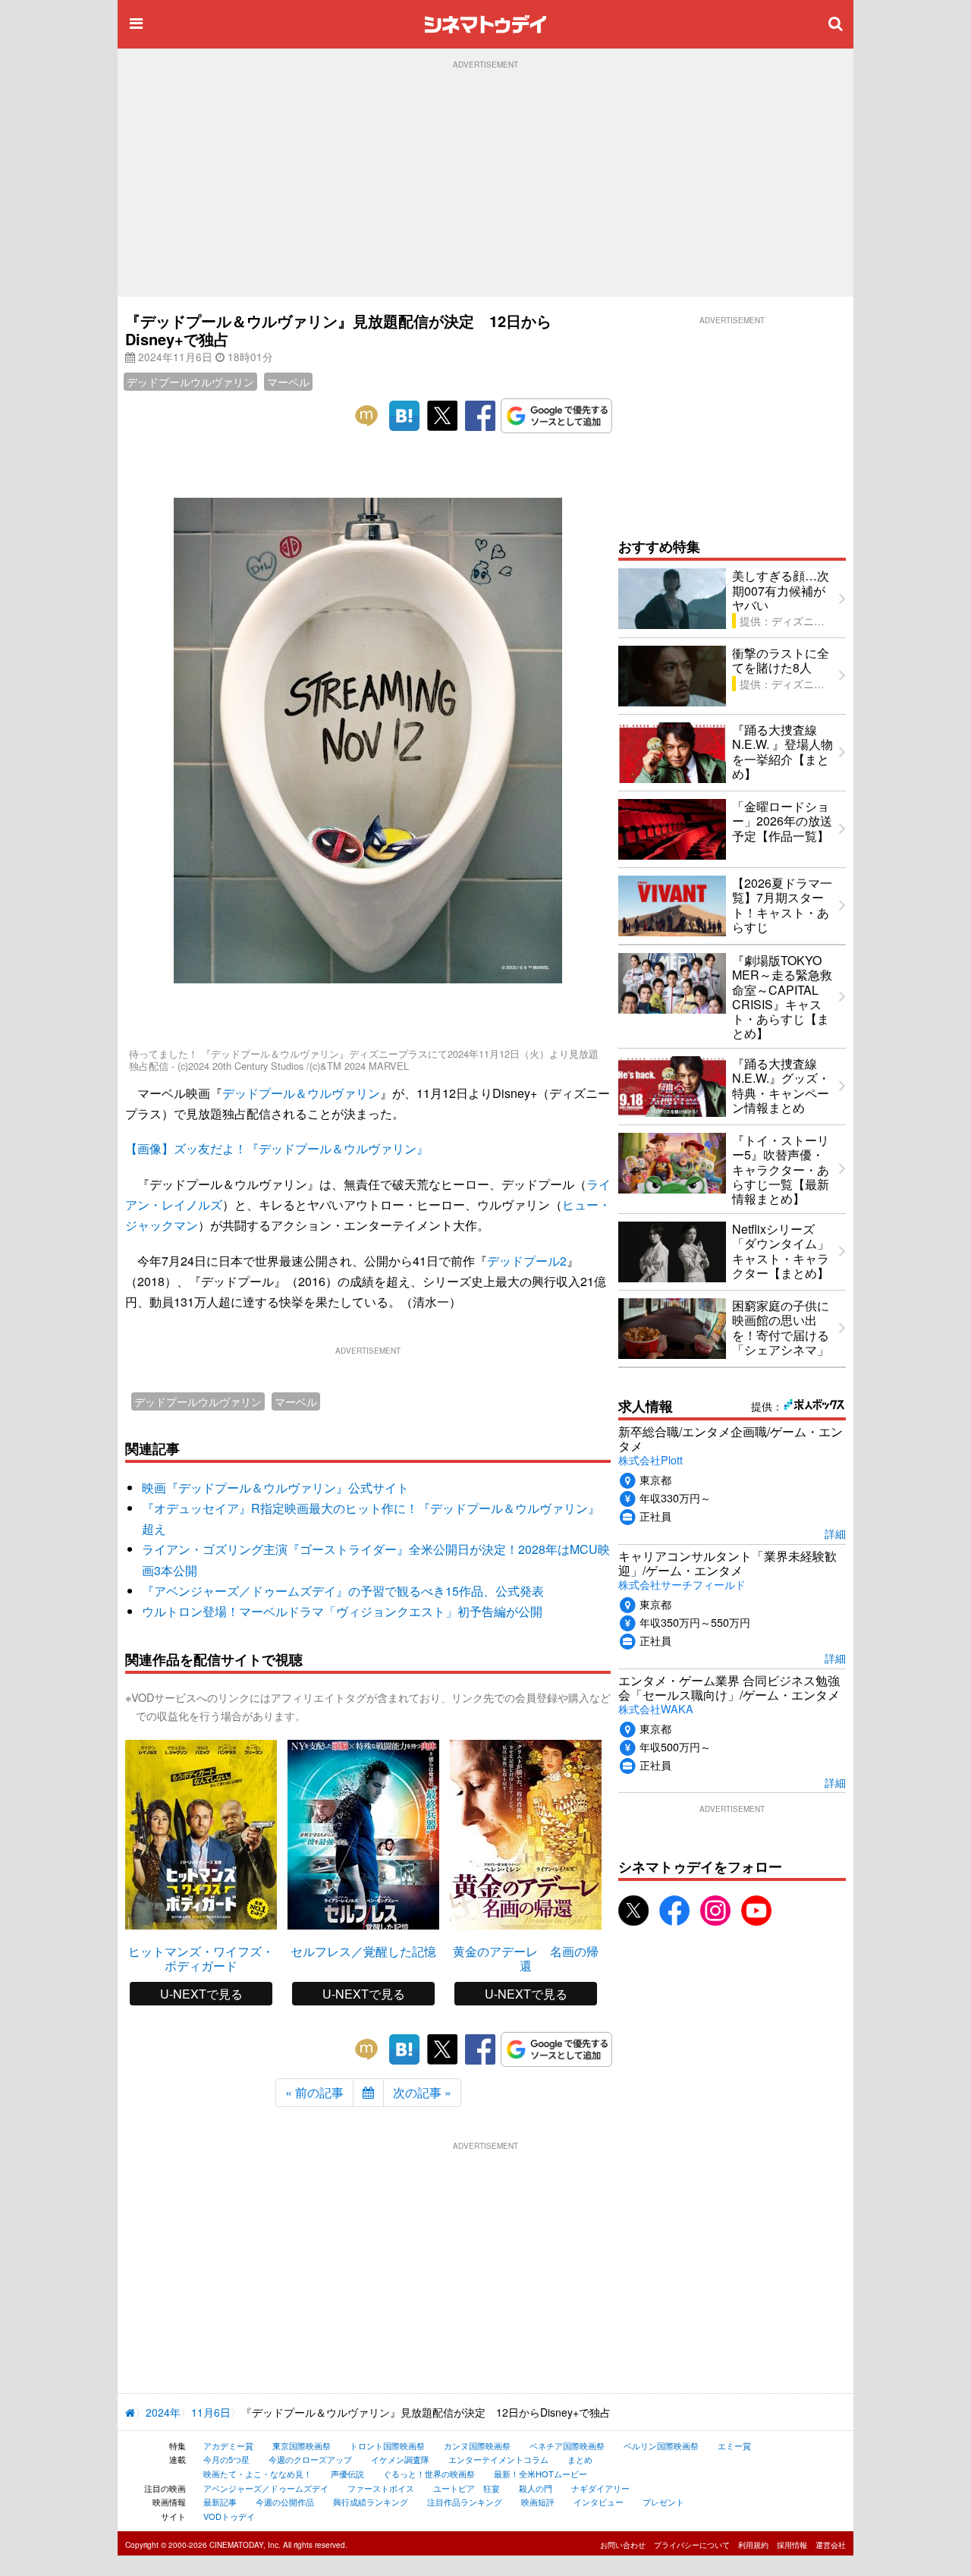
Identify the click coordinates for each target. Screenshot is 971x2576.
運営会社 (831, 2545)
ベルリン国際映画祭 (661, 2445)
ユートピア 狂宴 (467, 2488)
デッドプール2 (527, 1261)
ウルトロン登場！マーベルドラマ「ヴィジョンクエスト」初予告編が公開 (342, 1611)
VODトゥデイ (229, 2516)
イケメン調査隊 (400, 2459)
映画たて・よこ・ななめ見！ (258, 2474)
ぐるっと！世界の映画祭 (429, 2474)
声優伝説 (347, 2474)
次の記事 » (422, 2092)
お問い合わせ (623, 2545)
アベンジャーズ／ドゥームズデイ (266, 2488)
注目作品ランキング (465, 2502)
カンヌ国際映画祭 (477, 2445)
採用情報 (792, 2545)
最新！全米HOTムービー (540, 2474)
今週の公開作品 (285, 2502)
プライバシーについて (692, 2545)
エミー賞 (734, 2445)
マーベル (288, 382)
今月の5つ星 (226, 2459)
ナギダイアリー (600, 2488)
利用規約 (753, 2545)
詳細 (835, 1533)
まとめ (580, 2459)
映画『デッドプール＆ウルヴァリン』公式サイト (275, 1488)
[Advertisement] (485, 183)
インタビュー (599, 2502)
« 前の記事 (314, 2092)
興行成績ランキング (371, 2502)
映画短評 (538, 2502)
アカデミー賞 (228, 2445)
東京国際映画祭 (302, 2445)
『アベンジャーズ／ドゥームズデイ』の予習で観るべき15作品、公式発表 (343, 1591)
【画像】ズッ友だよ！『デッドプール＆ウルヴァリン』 (277, 1148)
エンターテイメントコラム (498, 2459)
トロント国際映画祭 (387, 2445)
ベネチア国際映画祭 (567, 2445)
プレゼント (663, 2502)
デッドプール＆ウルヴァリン (301, 1093)
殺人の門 (536, 2488)
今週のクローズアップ (310, 2459)
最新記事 (220, 2502)
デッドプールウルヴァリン (190, 382)
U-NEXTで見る (201, 1994)
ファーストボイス (381, 2488)
